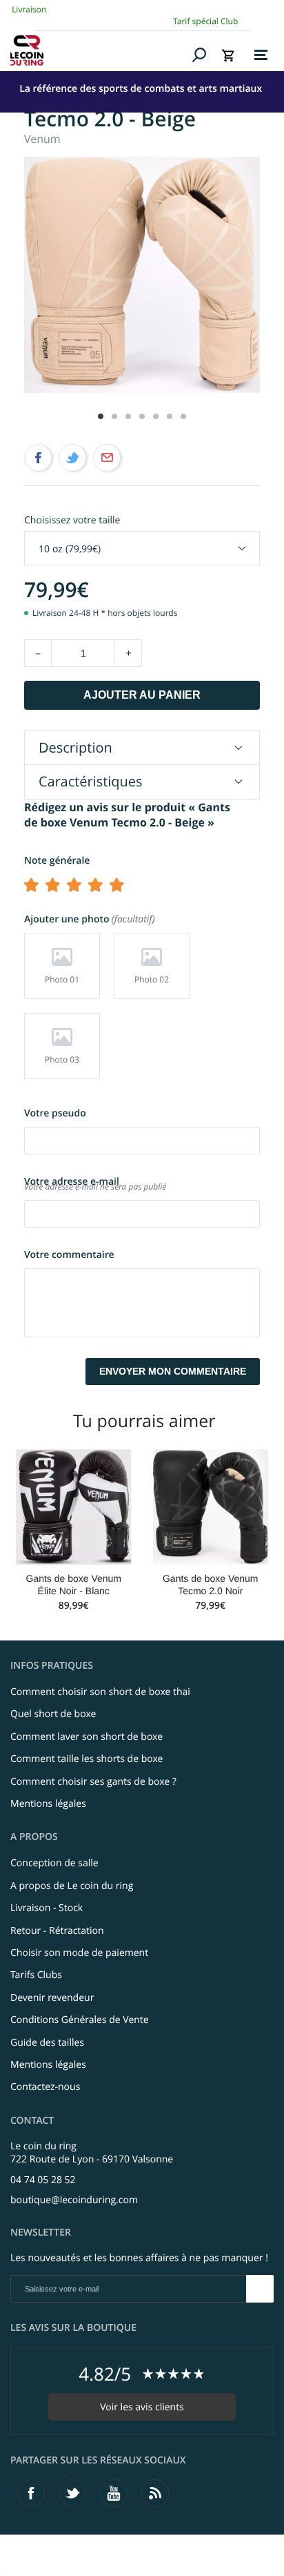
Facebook (38, 458)
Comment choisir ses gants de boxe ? (93, 1782)
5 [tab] (156, 416)
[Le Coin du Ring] (99, 50)
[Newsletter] (260, 2289)
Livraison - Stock (47, 1908)
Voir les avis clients (142, 2407)
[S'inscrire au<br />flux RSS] (155, 2493)
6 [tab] (170, 416)
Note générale (57, 861)
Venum (42, 139)
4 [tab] (142, 416)
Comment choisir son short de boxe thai (100, 1692)
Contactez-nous (45, 2087)
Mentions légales (48, 1804)
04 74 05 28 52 (43, 2180)
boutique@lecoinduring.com (74, 2200)
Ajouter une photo (88, 919)
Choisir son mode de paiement (79, 1953)
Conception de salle (54, 1863)
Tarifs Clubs (36, 1975)
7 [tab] (183, 416)
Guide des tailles (47, 2043)
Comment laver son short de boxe (87, 1737)
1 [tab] (101, 416)
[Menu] (261, 55)
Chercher (200, 55)
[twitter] (72, 2493)
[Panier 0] (228, 55)
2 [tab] (114, 416)
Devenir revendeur (52, 1998)
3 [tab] (128, 416)
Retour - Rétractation (57, 1931)
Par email (107, 458)
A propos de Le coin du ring (72, 1886)
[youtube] (114, 2493)
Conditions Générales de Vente (80, 2020)
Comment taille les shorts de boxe (87, 1759)
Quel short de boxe (53, 1714)
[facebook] (31, 2493)
